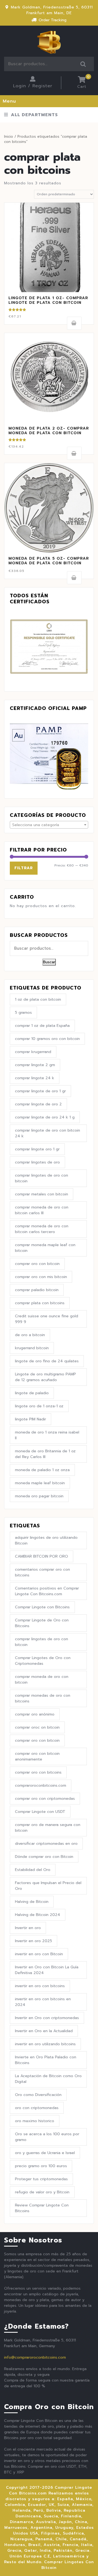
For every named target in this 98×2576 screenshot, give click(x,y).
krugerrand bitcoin (32, 1348)
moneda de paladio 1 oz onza (42, 1470)
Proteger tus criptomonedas (41, 2179)
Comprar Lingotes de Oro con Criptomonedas (43, 1661)
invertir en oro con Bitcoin (39, 1954)
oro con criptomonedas (37, 2108)
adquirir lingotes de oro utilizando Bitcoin (46, 1540)
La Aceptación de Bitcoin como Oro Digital (48, 2079)
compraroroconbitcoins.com (41, 1785)
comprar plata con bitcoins (40, 1303)
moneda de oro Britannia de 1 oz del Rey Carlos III (45, 1454)
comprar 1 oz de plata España (42, 1026)
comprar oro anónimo (35, 1714)
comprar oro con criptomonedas (45, 1799)
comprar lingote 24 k (35, 1078)
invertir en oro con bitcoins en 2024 (43, 2002)
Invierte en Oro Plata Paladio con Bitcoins (46, 2060)
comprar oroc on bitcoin (37, 1727)
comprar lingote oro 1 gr (37, 1149)
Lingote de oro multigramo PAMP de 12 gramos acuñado (45, 1377)
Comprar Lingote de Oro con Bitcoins (42, 1623)
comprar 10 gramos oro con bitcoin (47, 1039)
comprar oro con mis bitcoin (41, 1277)
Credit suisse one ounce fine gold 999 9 (47, 1319)
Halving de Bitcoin (32, 1902)
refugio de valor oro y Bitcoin (42, 2192)
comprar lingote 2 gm (35, 1065)
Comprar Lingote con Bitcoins (42, 1607)
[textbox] (49, 825)
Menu (9, 101)
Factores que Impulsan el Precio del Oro (48, 1886)
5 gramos (23, 1013)
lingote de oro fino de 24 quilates (47, 1361)
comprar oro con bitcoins (38, 1772)
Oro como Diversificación (38, 2095)
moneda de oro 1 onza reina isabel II (47, 1435)
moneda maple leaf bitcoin (40, 1483)
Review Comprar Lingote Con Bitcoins (42, 2208)
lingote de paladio (32, 1393)
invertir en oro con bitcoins (40, 1986)
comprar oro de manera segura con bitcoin (48, 1828)
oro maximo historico (35, 2121)
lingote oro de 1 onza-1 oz (39, 1406)
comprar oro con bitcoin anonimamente (37, 1756)
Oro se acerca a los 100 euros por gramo (47, 2137)
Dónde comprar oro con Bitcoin (44, 1857)
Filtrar (24, 868)
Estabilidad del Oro (33, 1870)
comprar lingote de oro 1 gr (40, 1091)
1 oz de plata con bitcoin (38, 999)
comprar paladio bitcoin (37, 1290)
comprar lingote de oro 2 (38, 1104)
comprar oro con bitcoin (37, 1264)
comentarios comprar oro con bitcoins (42, 1572)
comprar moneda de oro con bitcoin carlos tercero (42, 1229)
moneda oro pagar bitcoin (39, 1496)
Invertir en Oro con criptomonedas (47, 2018)
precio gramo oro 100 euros (41, 2166)
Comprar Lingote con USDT (40, 1812)
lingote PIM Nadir (30, 1419)
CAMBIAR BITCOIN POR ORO (42, 1556)
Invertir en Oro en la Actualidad (44, 2031)
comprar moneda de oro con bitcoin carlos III (42, 1210)
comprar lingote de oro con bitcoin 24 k (48, 1133)
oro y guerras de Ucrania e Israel (45, 2153)
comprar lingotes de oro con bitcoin (42, 1178)
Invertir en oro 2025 (33, 1941)
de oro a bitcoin (30, 1335)
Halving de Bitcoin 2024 (38, 1915)
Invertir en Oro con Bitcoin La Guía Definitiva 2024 (47, 1970)
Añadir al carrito (74, 323)
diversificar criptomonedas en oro (46, 1844)
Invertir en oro (28, 1928)
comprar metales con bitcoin (42, 1194)
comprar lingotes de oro (37, 1162)
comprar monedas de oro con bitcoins (43, 1698)
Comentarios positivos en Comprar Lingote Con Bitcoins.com (47, 1591)
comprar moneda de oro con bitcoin (42, 1680)
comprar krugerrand (33, 1052)
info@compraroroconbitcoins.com (35, 2357)
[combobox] (49, 825)
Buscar (83, 64)
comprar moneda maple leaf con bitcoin (45, 1248)
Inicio (9, 137)
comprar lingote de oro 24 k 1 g (45, 1117)
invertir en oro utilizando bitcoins (45, 2044)
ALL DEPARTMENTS (34, 115)
